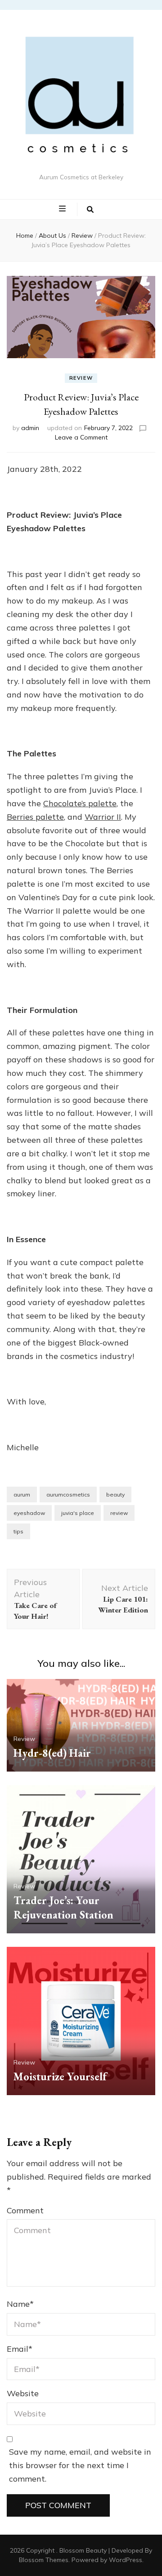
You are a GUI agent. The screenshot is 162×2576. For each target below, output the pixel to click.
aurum (22, 1495)
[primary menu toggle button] (63, 209)
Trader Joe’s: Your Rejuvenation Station (63, 1908)
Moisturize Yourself (60, 2076)
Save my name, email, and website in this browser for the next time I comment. (80, 2465)
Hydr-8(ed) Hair (52, 1753)
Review (81, 378)
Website (23, 2393)
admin (30, 428)
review (119, 1513)
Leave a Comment (81, 437)
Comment (25, 2210)
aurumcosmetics (68, 1495)
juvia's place (78, 1513)
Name (20, 2304)
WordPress (126, 2560)
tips (18, 1531)
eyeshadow (29, 1513)
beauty (115, 1495)
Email (20, 2349)
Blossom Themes (44, 2560)
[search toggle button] (90, 209)
